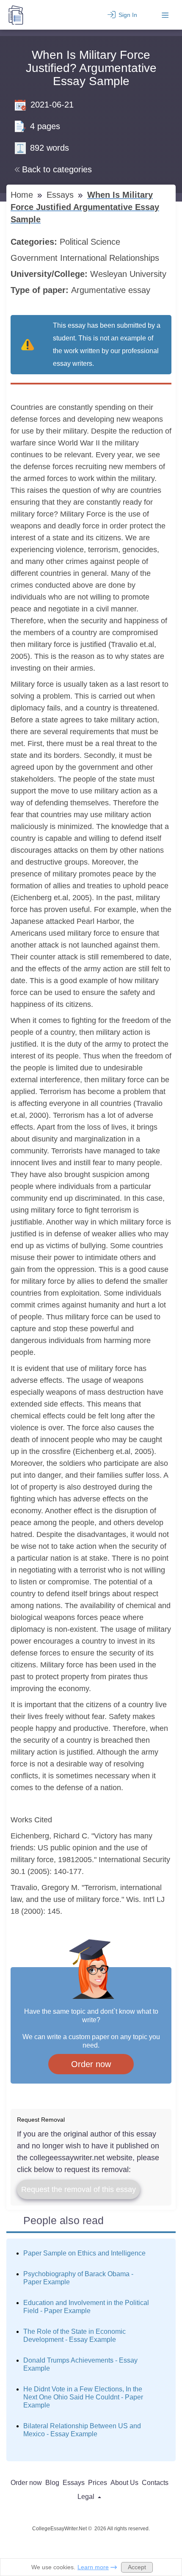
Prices (98, 2483)
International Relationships (111, 258)
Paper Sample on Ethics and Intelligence (84, 2253)
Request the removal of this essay (79, 2189)
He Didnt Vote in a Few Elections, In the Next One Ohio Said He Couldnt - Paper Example (83, 2397)
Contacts (155, 2483)
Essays (61, 195)
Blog (52, 2483)
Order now (91, 2064)
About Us (124, 2483)
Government (35, 258)
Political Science (91, 242)
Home (23, 195)
